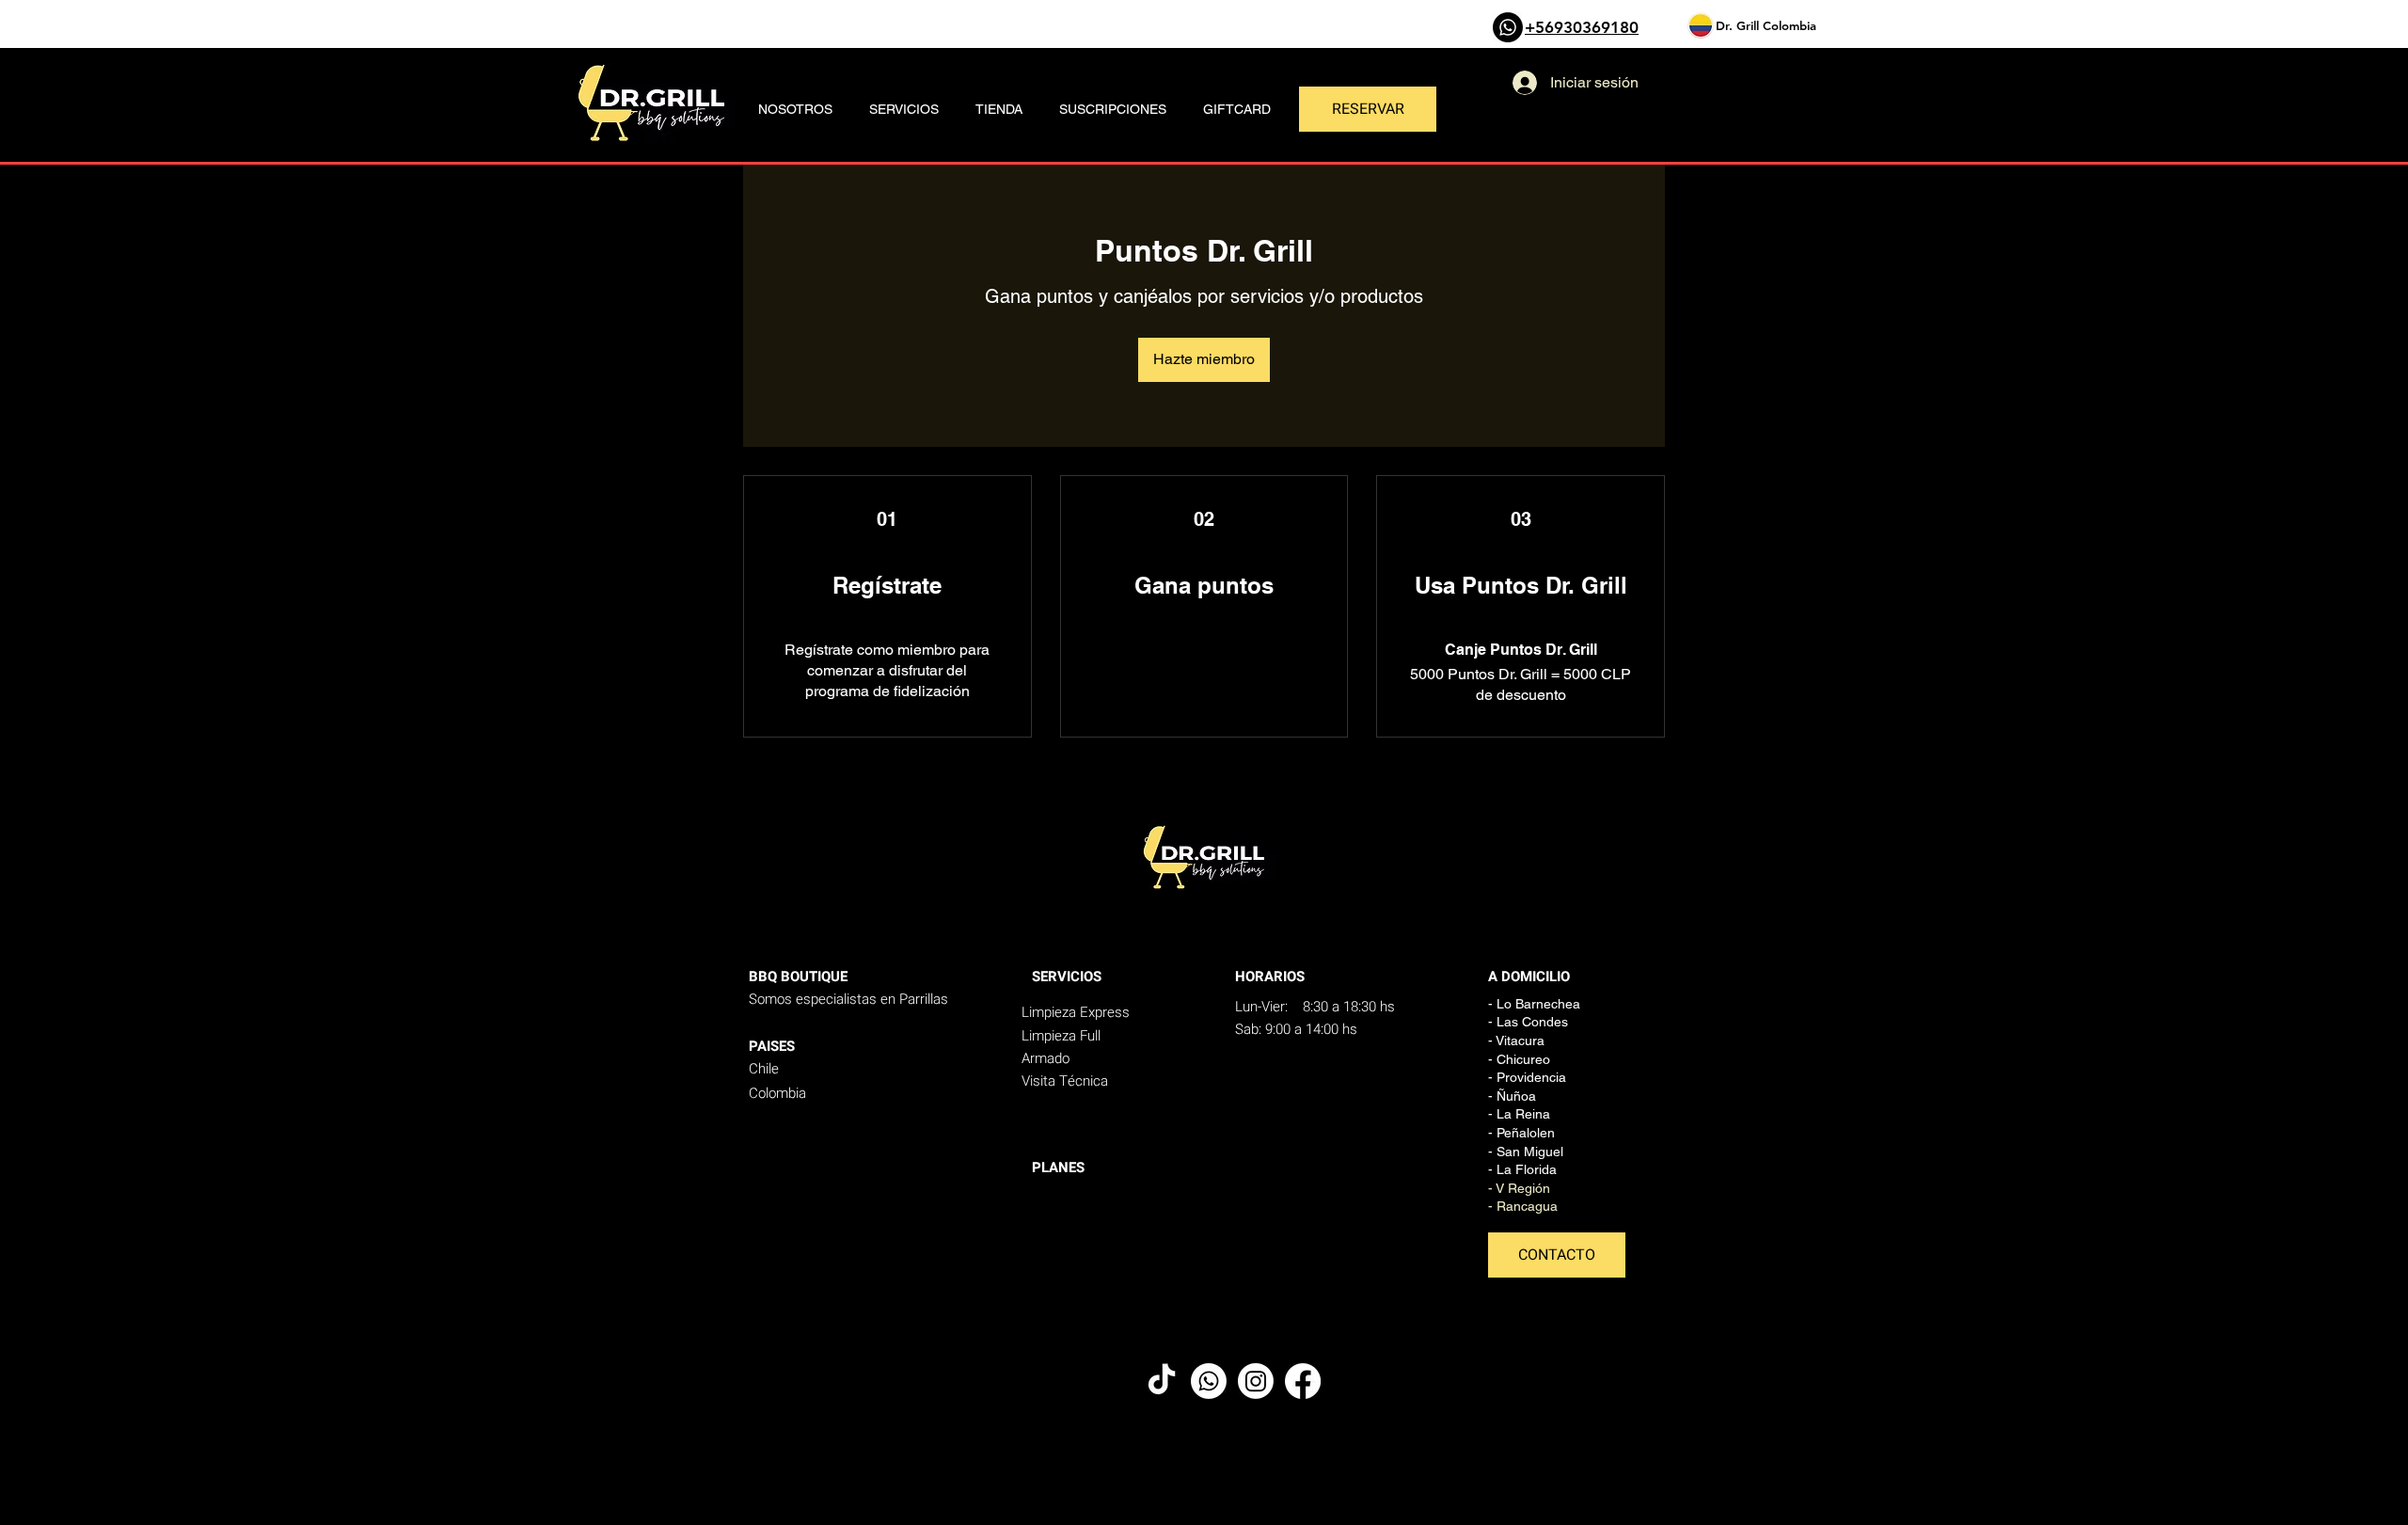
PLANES (1058, 1168)
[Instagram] (1256, 1381)
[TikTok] (1162, 1381)
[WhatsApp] (1508, 27)
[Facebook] (1303, 1381)
